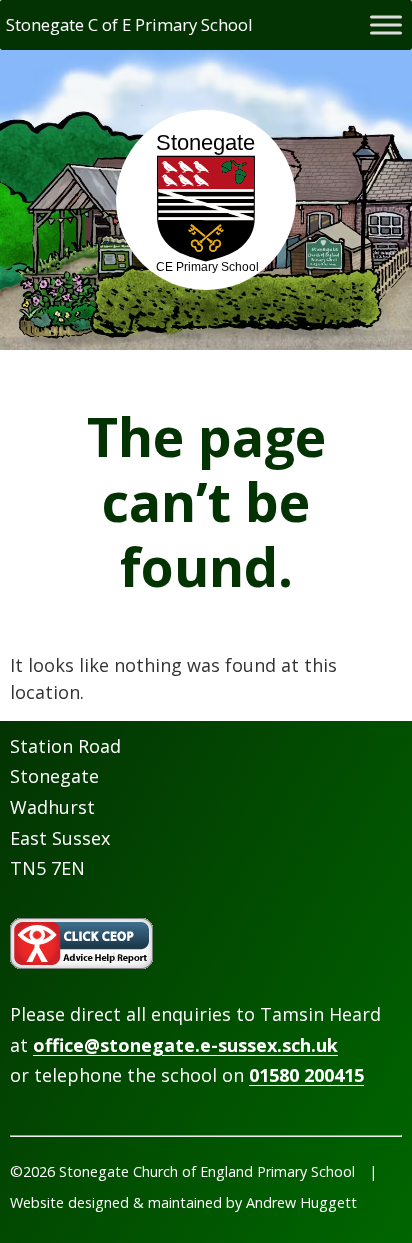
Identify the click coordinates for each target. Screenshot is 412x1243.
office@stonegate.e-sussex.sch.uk (185, 1045)
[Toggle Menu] (386, 24)
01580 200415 (306, 1075)
